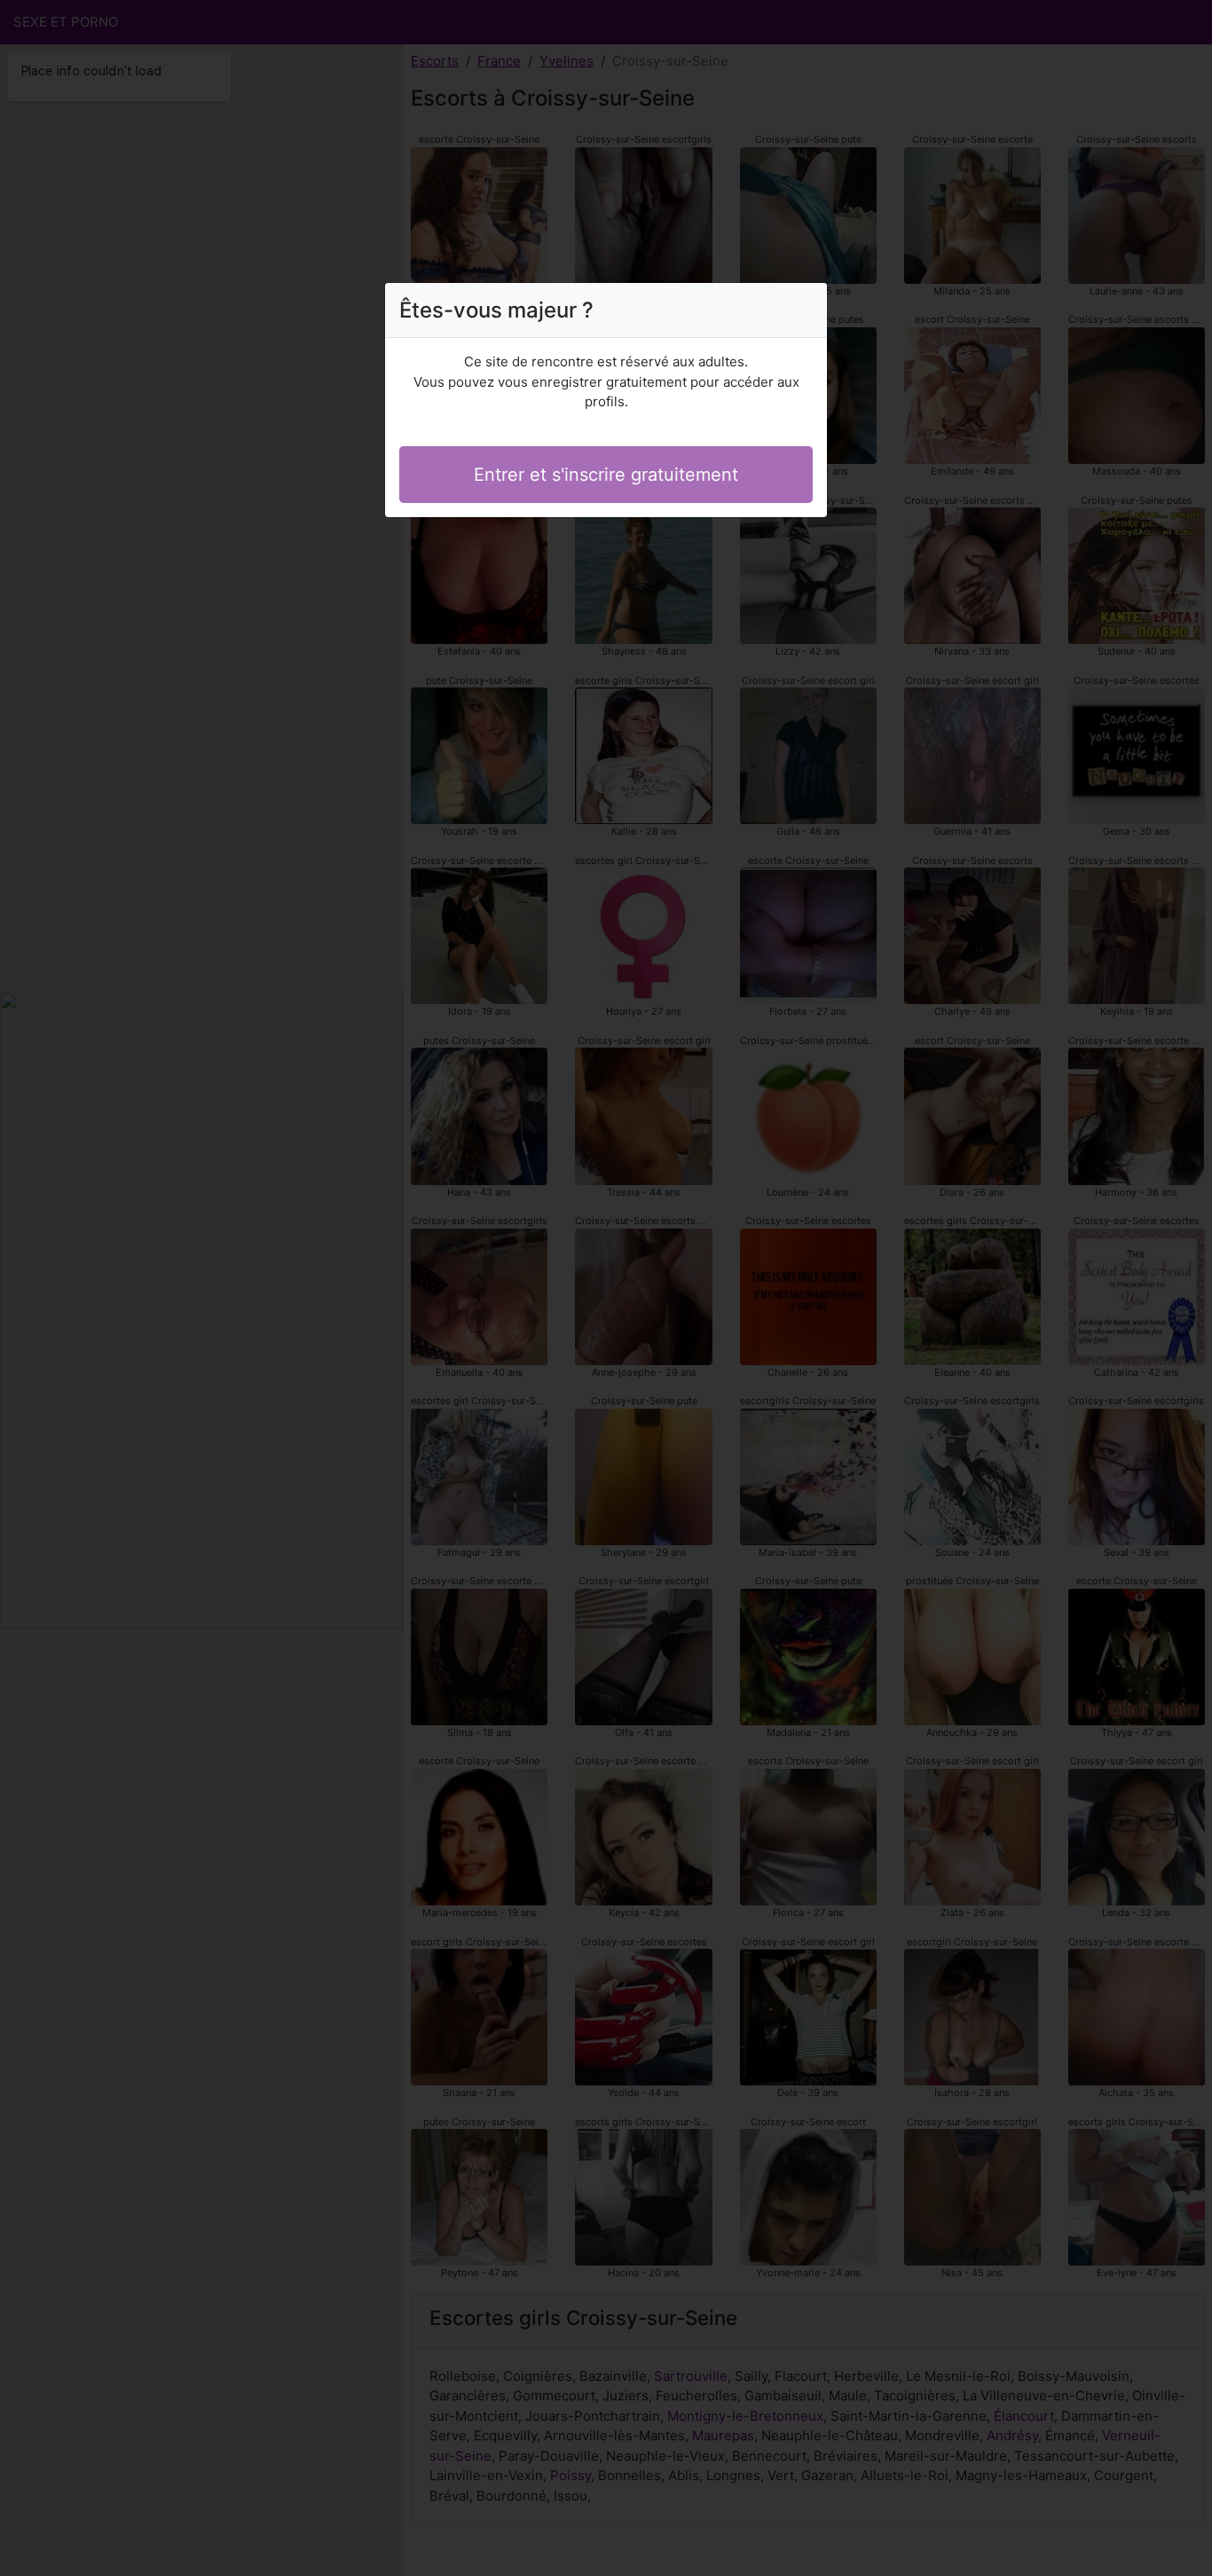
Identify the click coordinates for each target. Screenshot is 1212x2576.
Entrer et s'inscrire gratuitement (606, 475)
